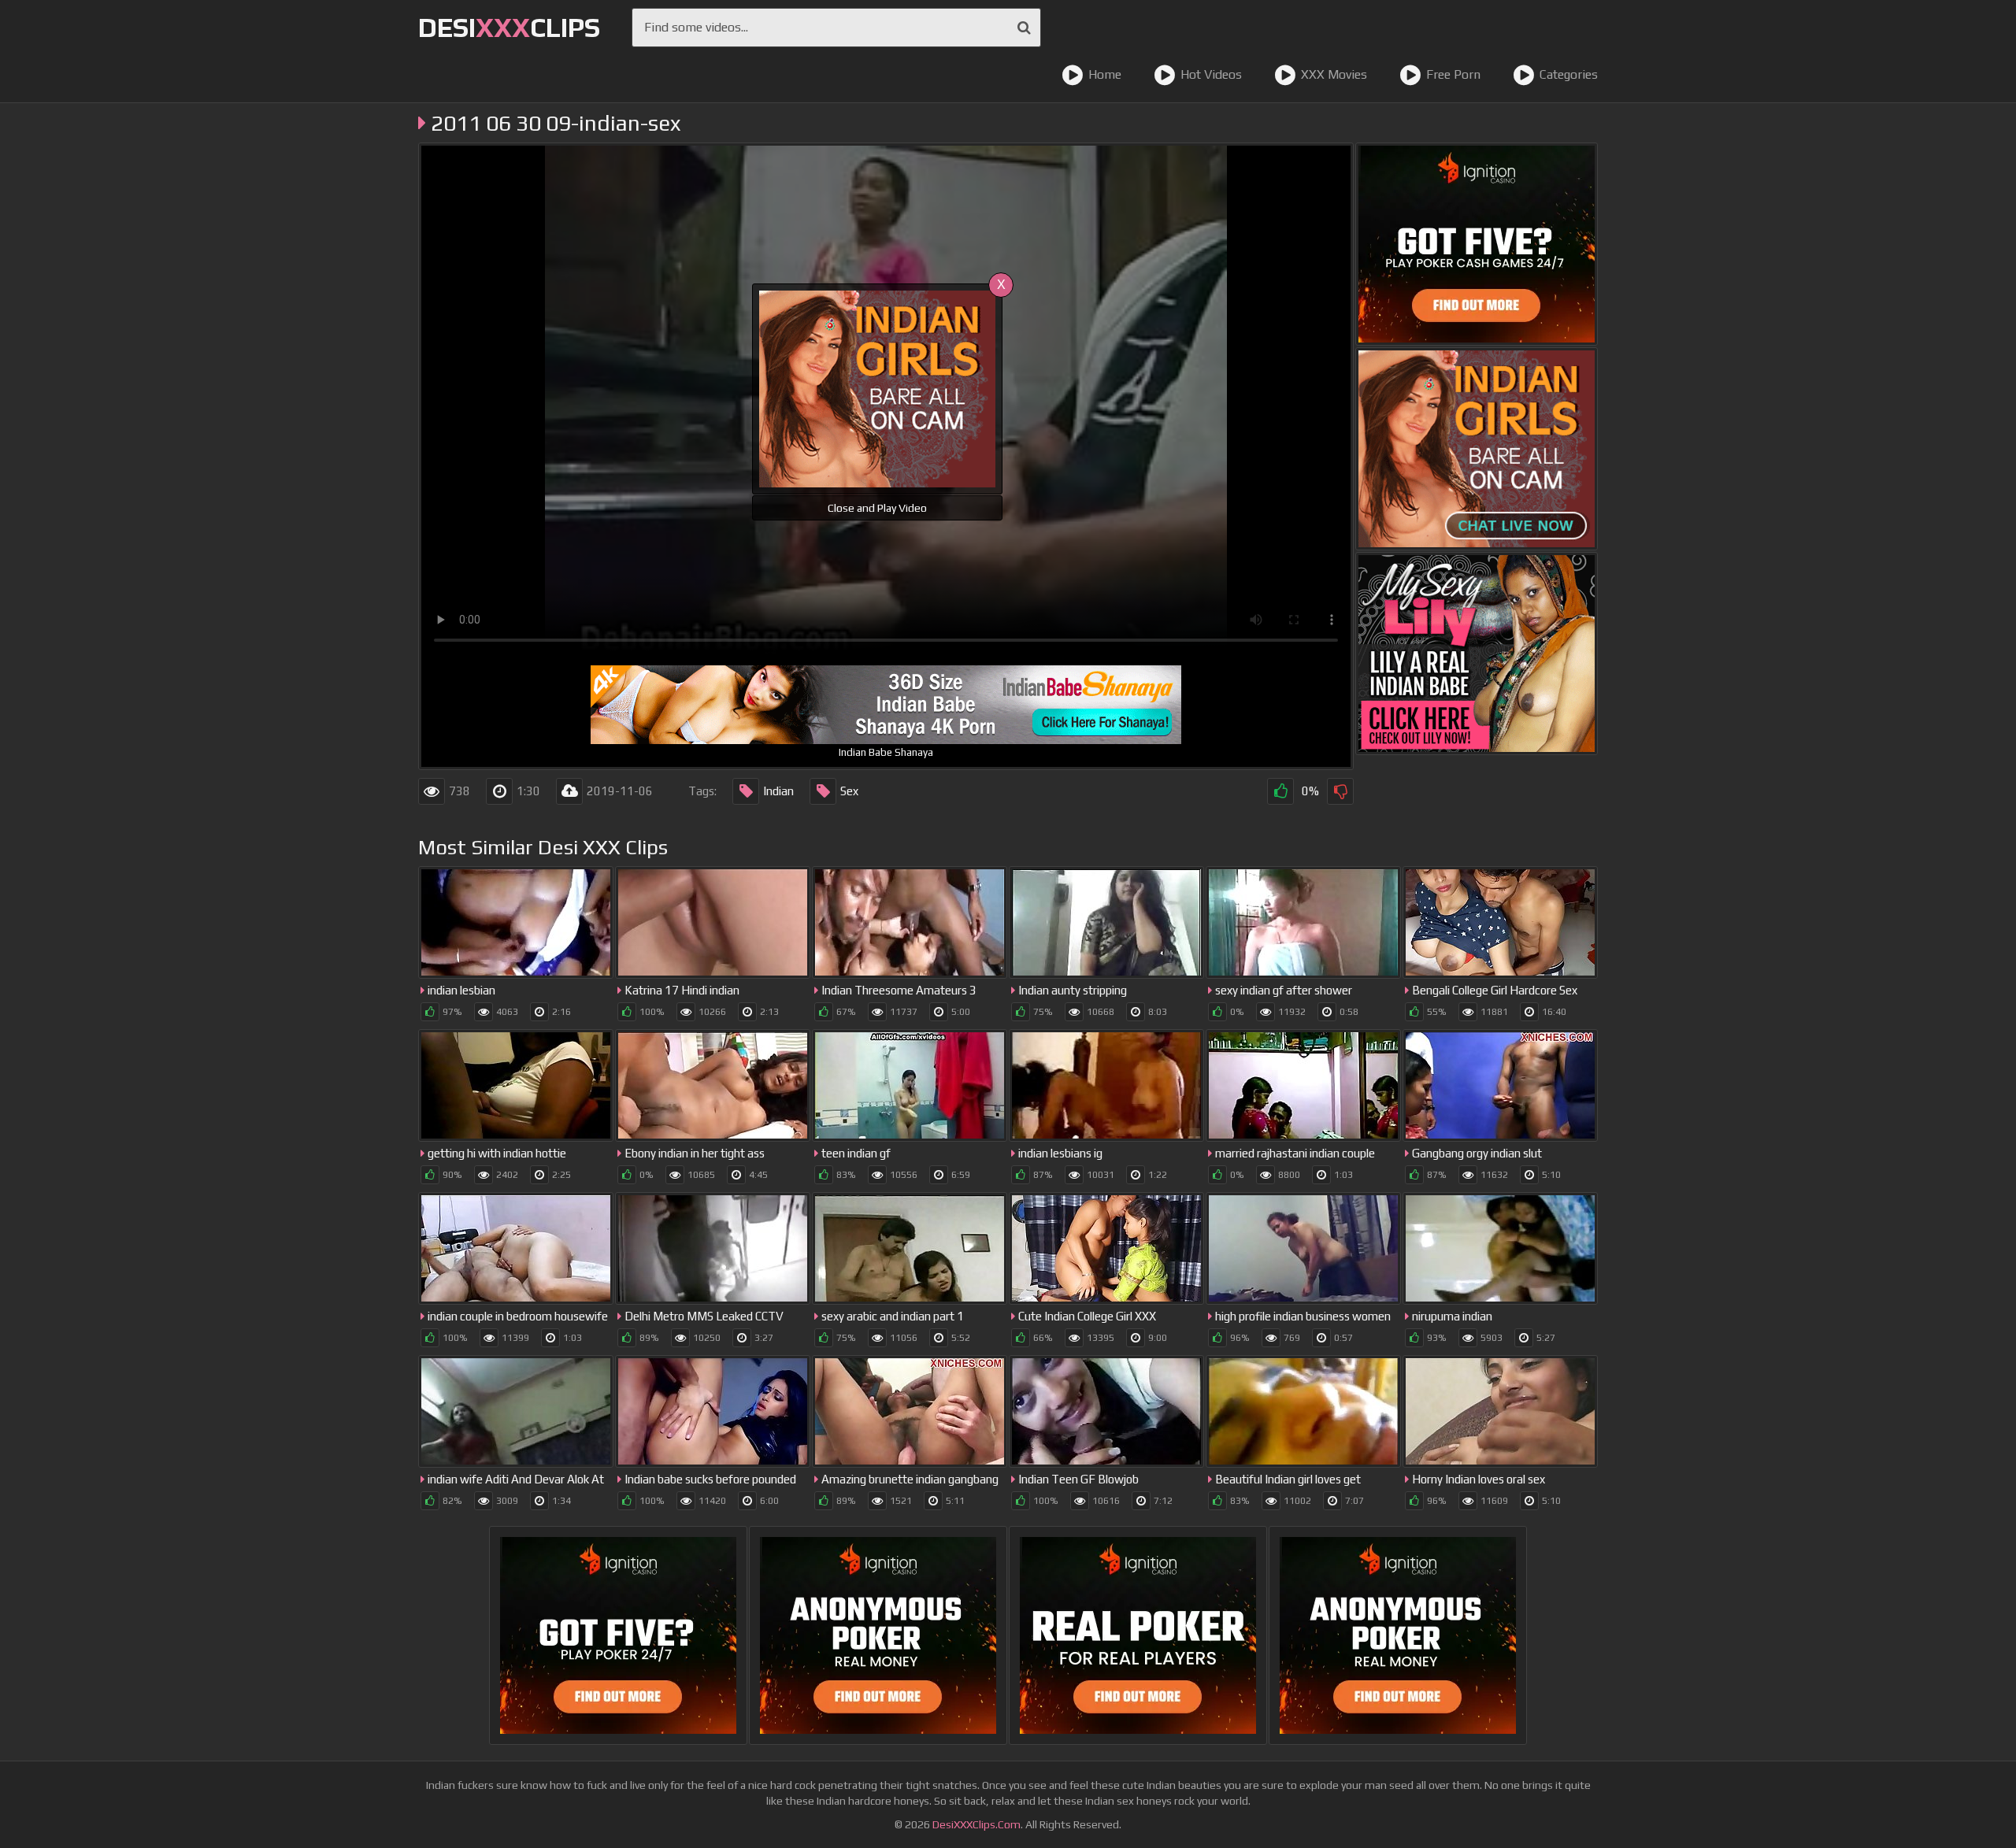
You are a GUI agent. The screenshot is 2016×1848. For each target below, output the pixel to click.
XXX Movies (1334, 74)
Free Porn (1453, 74)
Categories (1569, 74)
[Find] (1024, 28)
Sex (849, 791)
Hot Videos (1211, 74)
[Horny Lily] (1477, 654)
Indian (778, 791)
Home (1105, 74)
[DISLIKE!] (1340, 791)
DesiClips (509, 27)
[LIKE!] (1280, 791)
